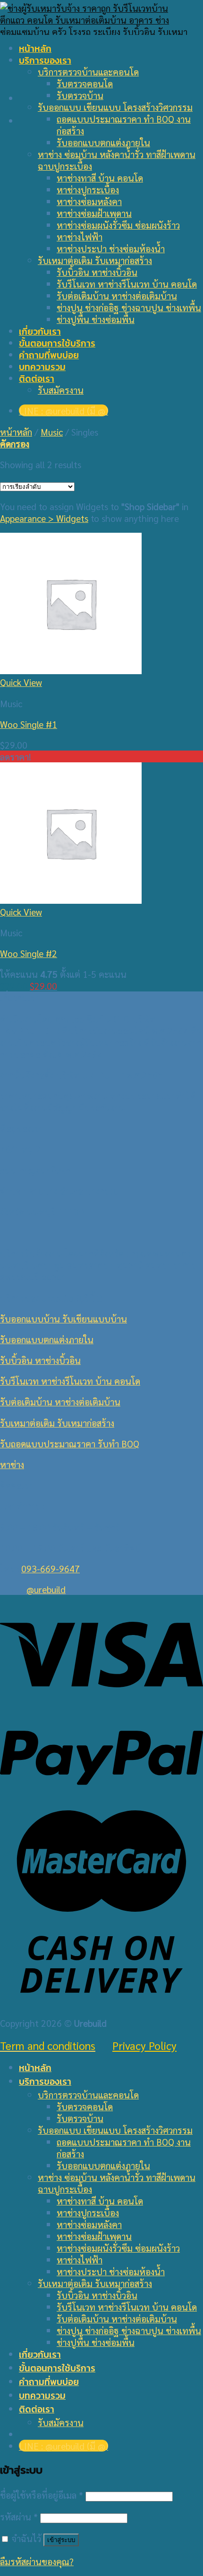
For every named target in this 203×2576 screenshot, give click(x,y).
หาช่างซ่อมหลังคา (89, 201)
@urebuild (46, 1589)
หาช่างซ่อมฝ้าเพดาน (94, 213)
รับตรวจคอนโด (85, 83)
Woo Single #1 (29, 724)
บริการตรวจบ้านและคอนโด (88, 71)
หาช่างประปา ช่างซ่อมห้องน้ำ (111, 248)
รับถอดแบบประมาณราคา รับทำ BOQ (70, 1443)
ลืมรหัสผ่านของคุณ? (37, 2561)
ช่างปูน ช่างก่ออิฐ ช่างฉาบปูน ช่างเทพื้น (129, 307)
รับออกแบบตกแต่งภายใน (103, 142)
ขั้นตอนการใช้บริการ (57, 343)
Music (52, 432)
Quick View (21, 682)
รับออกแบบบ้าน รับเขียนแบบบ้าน (63, 1318)
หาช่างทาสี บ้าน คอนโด (100, 178)
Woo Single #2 (29, 953)
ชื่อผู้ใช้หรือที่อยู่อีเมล (42, 2495)
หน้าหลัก (35, 49)
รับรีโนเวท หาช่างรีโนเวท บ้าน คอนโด (127, 284)
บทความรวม (42, 367)
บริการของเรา (45, 61)
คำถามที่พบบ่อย (49, 355)
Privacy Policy (144, 2045)
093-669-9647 (51, 1568)
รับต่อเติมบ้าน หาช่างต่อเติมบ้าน (117, 295)
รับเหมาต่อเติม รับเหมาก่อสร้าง (95, 260)
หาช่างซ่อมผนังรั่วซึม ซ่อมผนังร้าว (118, 225)
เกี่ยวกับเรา (40, 332)
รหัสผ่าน (19, 2516)
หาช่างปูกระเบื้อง (88, 189)
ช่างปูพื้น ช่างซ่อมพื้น (96, 319)
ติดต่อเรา (37, 379)
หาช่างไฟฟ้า (80, 236)
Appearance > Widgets (44, 518)
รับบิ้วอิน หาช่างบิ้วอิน (97, 272)
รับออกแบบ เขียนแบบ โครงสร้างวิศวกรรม (115, 107)
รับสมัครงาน (61, 390)
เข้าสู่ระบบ (61, 2540)
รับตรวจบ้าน (80, 95)
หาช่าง (12, 1464)
